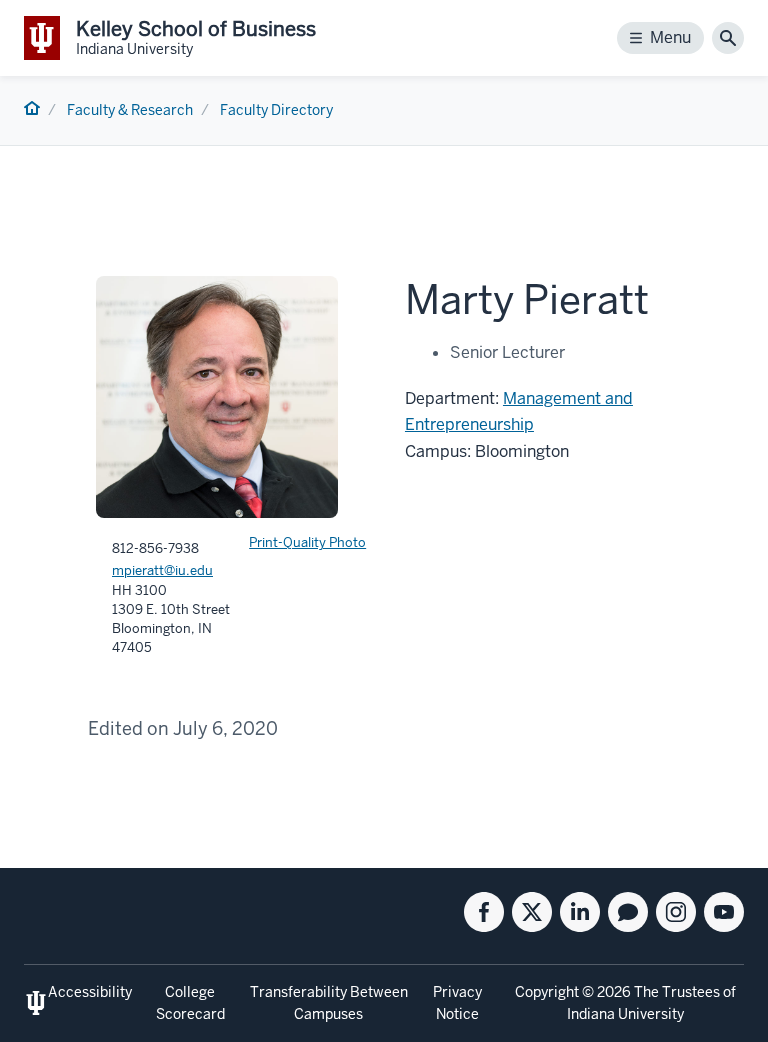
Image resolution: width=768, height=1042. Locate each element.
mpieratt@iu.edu (162, 570)
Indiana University (625, 1014)
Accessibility (90, 992)
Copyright (547, 992)
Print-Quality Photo (307, 542)
